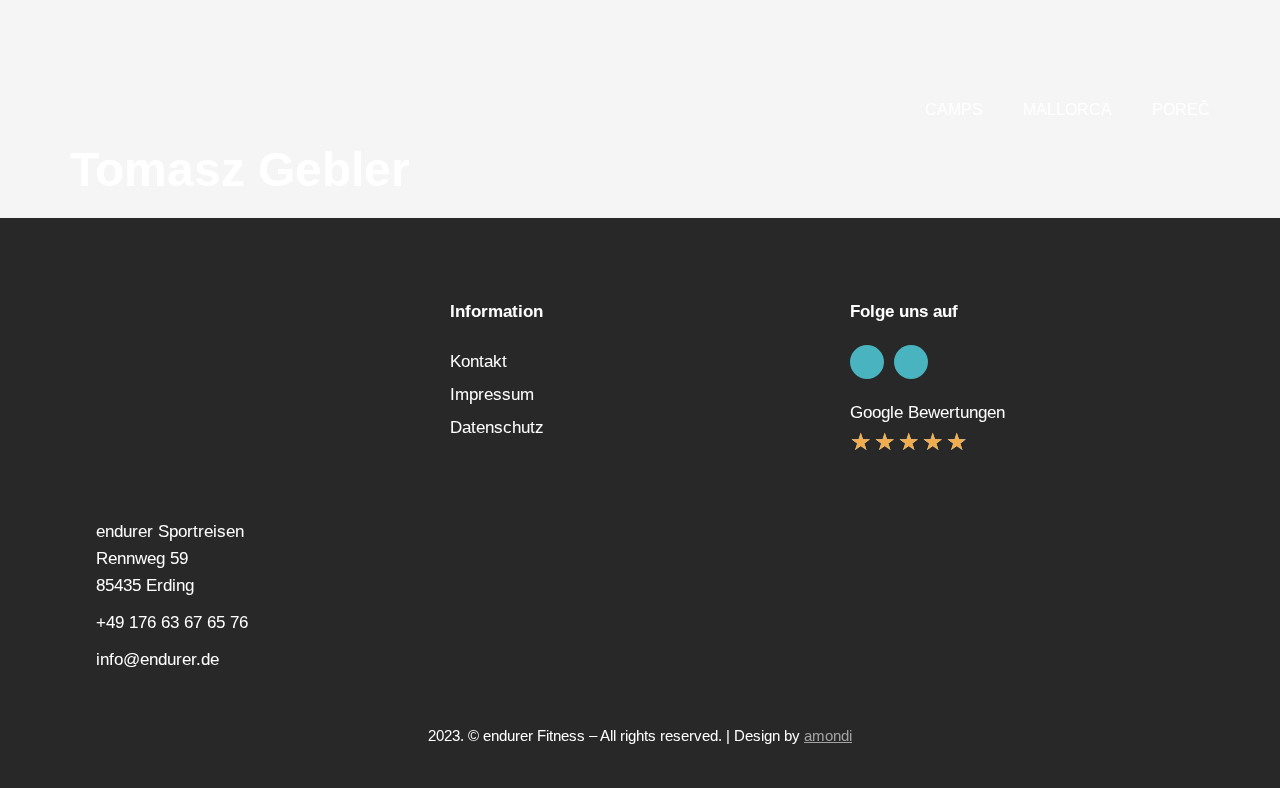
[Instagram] (911, 362)
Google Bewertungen (927, 412)
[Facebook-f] (867, 362)
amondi (828, 735)
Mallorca (1067, 109)
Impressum (492, 394)
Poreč (1181, 109)
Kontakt (478, 361)
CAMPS (954, 109)
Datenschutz (497, 427)
